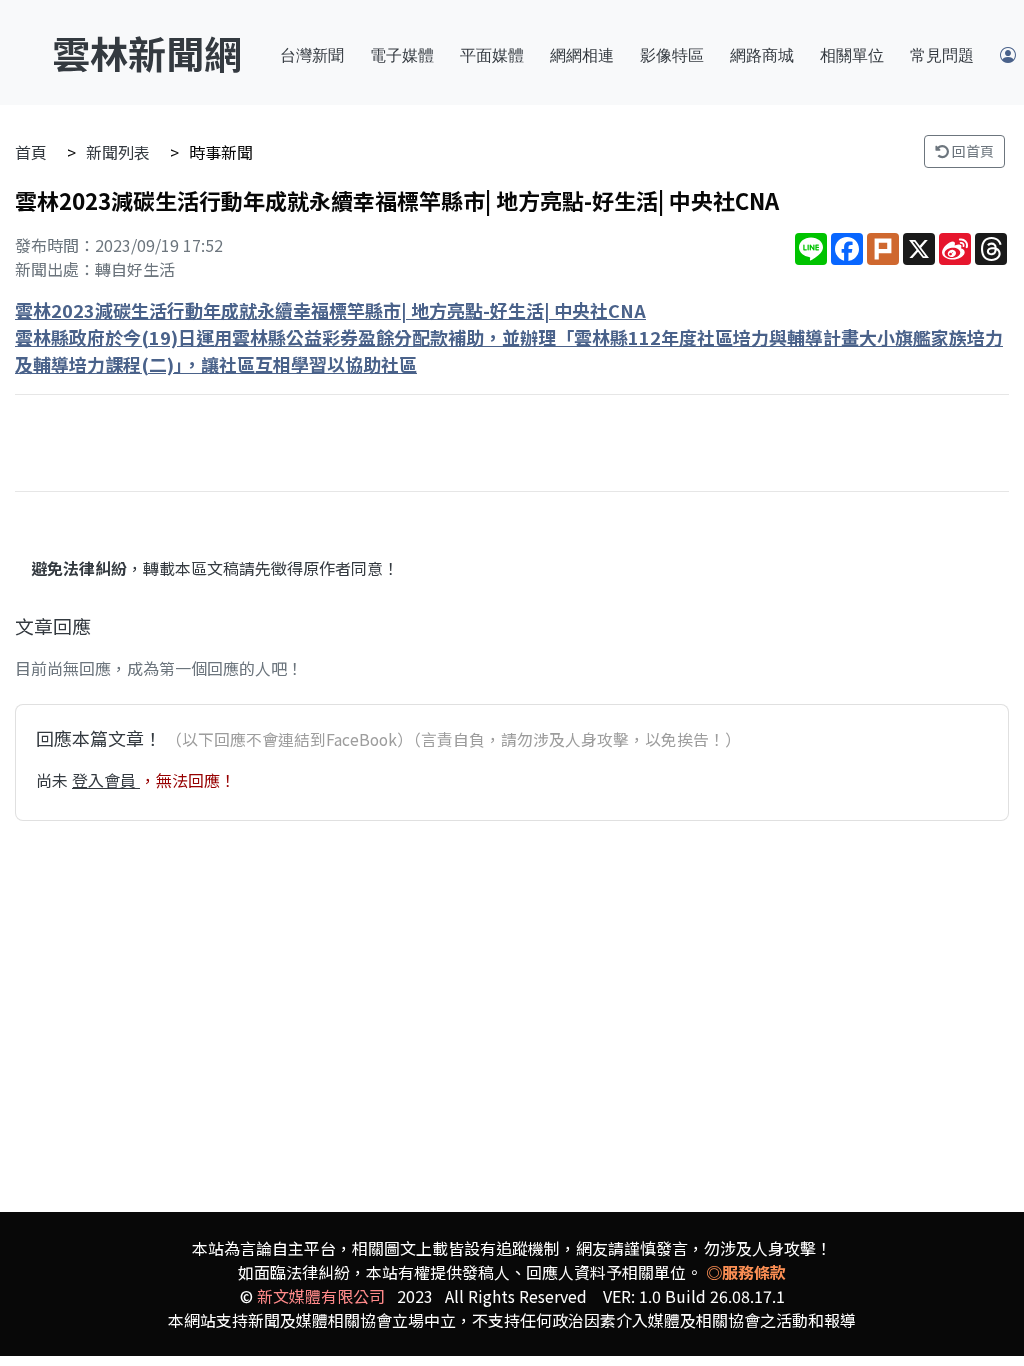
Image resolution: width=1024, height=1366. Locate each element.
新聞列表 (118, 152)
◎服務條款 (746, 1272)
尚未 (54, 780)
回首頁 (971, 151)
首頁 (31, 152)
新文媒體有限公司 (321, 1296)
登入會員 (106, 780)
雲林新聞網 (147, 52)
